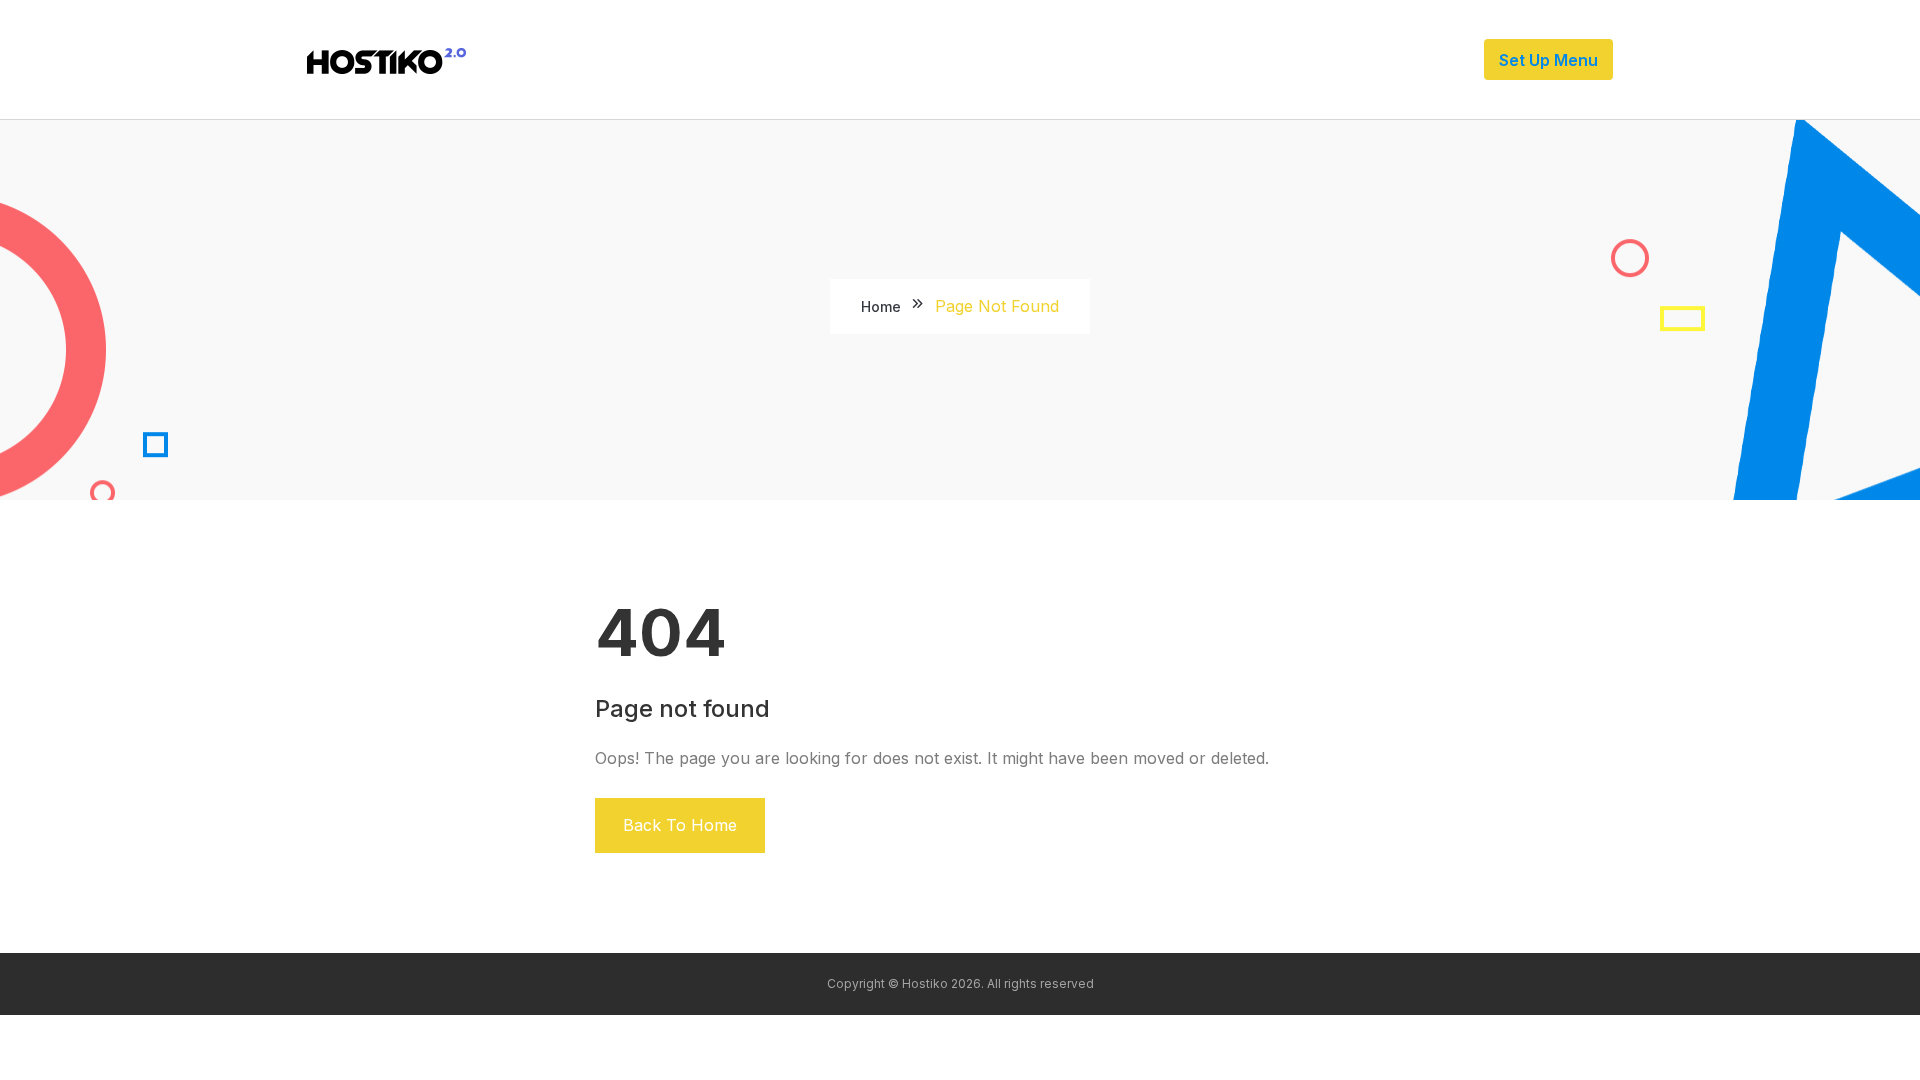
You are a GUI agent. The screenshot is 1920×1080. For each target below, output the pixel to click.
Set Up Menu (1548, 60)
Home (881, 306)
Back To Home (680, 825)
